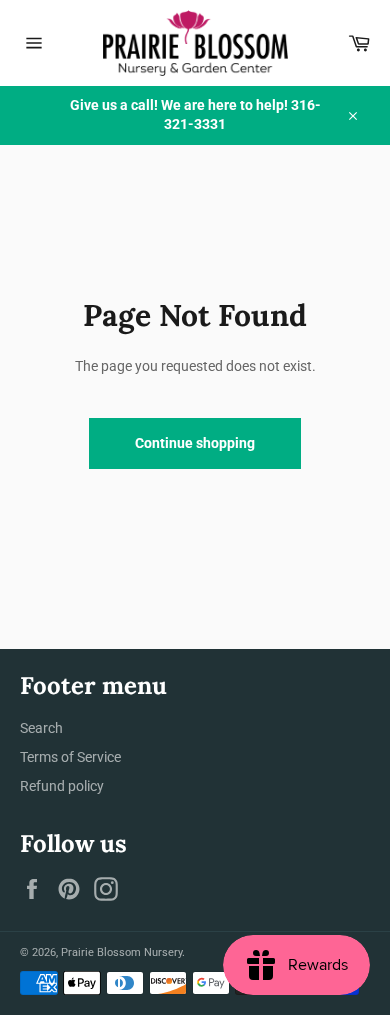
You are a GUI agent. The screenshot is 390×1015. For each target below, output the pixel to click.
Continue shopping (195, 443)
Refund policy (62, 786)
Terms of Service (70, 757)
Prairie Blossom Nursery (121, 952)
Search (41, 728)
